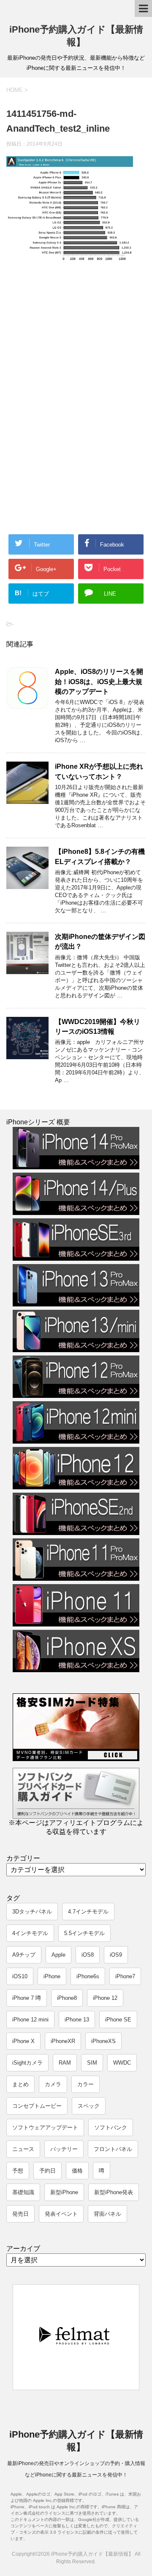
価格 (77, 2171)
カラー (85, 2084)
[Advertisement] (75, 338)
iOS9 (116, 1955)
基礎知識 (23, 2192)
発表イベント (61, 2214)
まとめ (20, 2084)
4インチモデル (30, 1933)
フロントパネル (113, 2149)
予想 (18, 2171)
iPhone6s (88, 1976)
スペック (89, 2106)
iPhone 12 (105, 1998)
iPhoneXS (103, 2041)
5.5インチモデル (84, 1933)
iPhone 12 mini (30, 2020)
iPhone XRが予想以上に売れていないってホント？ (99, 771)
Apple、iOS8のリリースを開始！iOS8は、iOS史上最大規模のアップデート (99, 682)
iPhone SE (118, 2020)
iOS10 (20, 1976)
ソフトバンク (111, 2127)
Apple (58, 1955)
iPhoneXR (63, 2041)
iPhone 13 (77, 2020)
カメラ (53, 2084)
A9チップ (24, 1955)
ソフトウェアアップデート (45, 2127)
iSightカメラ (27, 2063)
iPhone (52, 1976)
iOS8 (88, 1955)
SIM (92, 2063)
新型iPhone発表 (114, 2192)
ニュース (23, 2149)
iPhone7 (125, 1976)
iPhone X (23, 2041)
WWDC (122, 2063)
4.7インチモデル (88, 1912)
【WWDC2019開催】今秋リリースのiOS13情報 (98, 1027)
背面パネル (107, 2214)
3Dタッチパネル (32, 1912)
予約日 (47, 2171)
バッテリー (64, 2149)
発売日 (20, 2214)
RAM (65, 2063)
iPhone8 (67, 1998)
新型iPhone (64, 2192)
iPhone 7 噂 (27, 1998)
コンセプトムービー (37, 2106)
